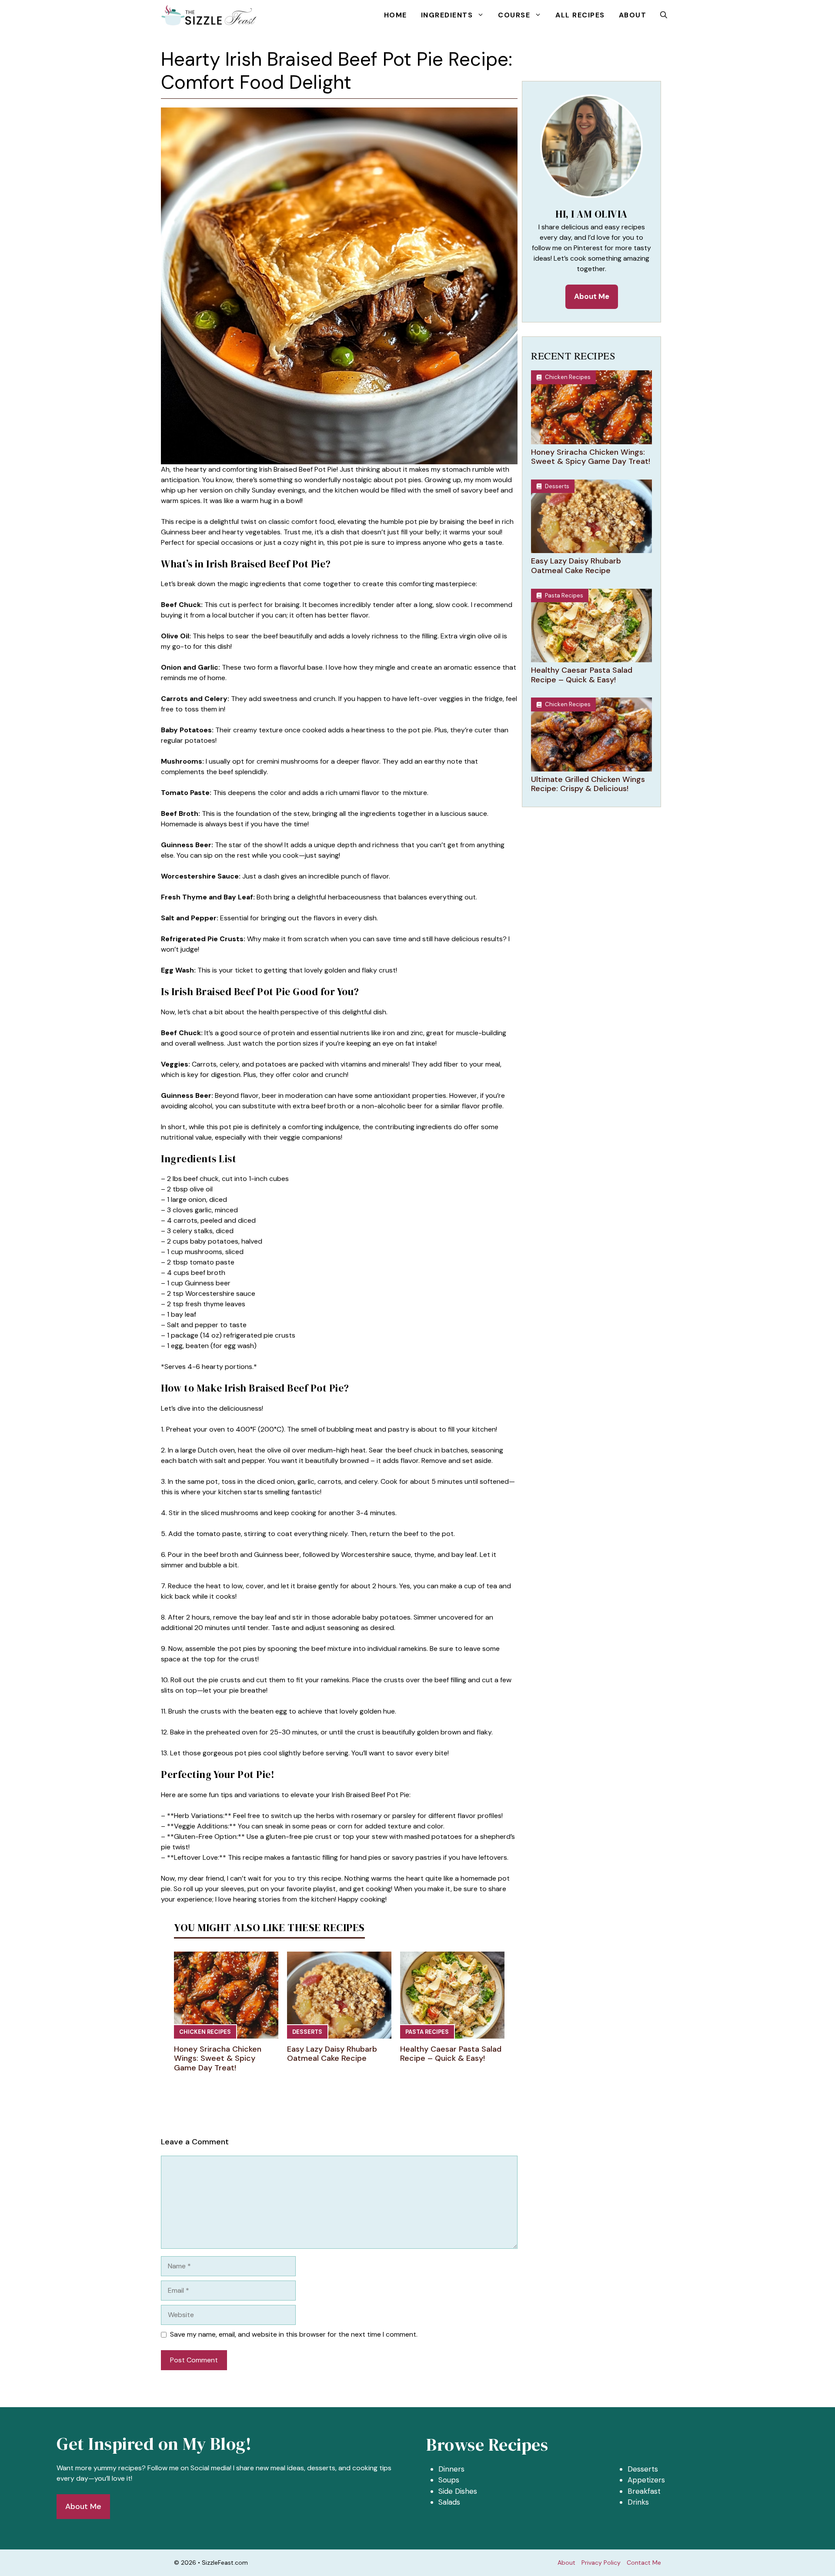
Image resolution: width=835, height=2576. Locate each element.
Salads (449, 2502)
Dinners (451, 2469)
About (633, 15)
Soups (449, 2480)
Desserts (307, 2032)
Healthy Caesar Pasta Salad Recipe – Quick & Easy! (451, 2054)
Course (514, 15)
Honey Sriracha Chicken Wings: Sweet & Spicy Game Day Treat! (218, 2058)
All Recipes (580, 15)
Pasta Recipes (427, 2032)
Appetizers (646, 2480)
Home (396, 15)
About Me (592, 296)
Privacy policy (601, 2563)
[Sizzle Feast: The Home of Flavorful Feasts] (209, 15)
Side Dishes (458, 2491)
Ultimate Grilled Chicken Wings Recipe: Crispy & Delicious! (588, 784)
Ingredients (447, 15)
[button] (664, 15)
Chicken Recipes (205, 2032)
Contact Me (644, 2563)
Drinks (638, 2502)
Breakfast (644, 2491)
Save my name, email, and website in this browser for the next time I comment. (294, 2334)
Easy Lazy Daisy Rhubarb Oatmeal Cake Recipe (332, 2054)
